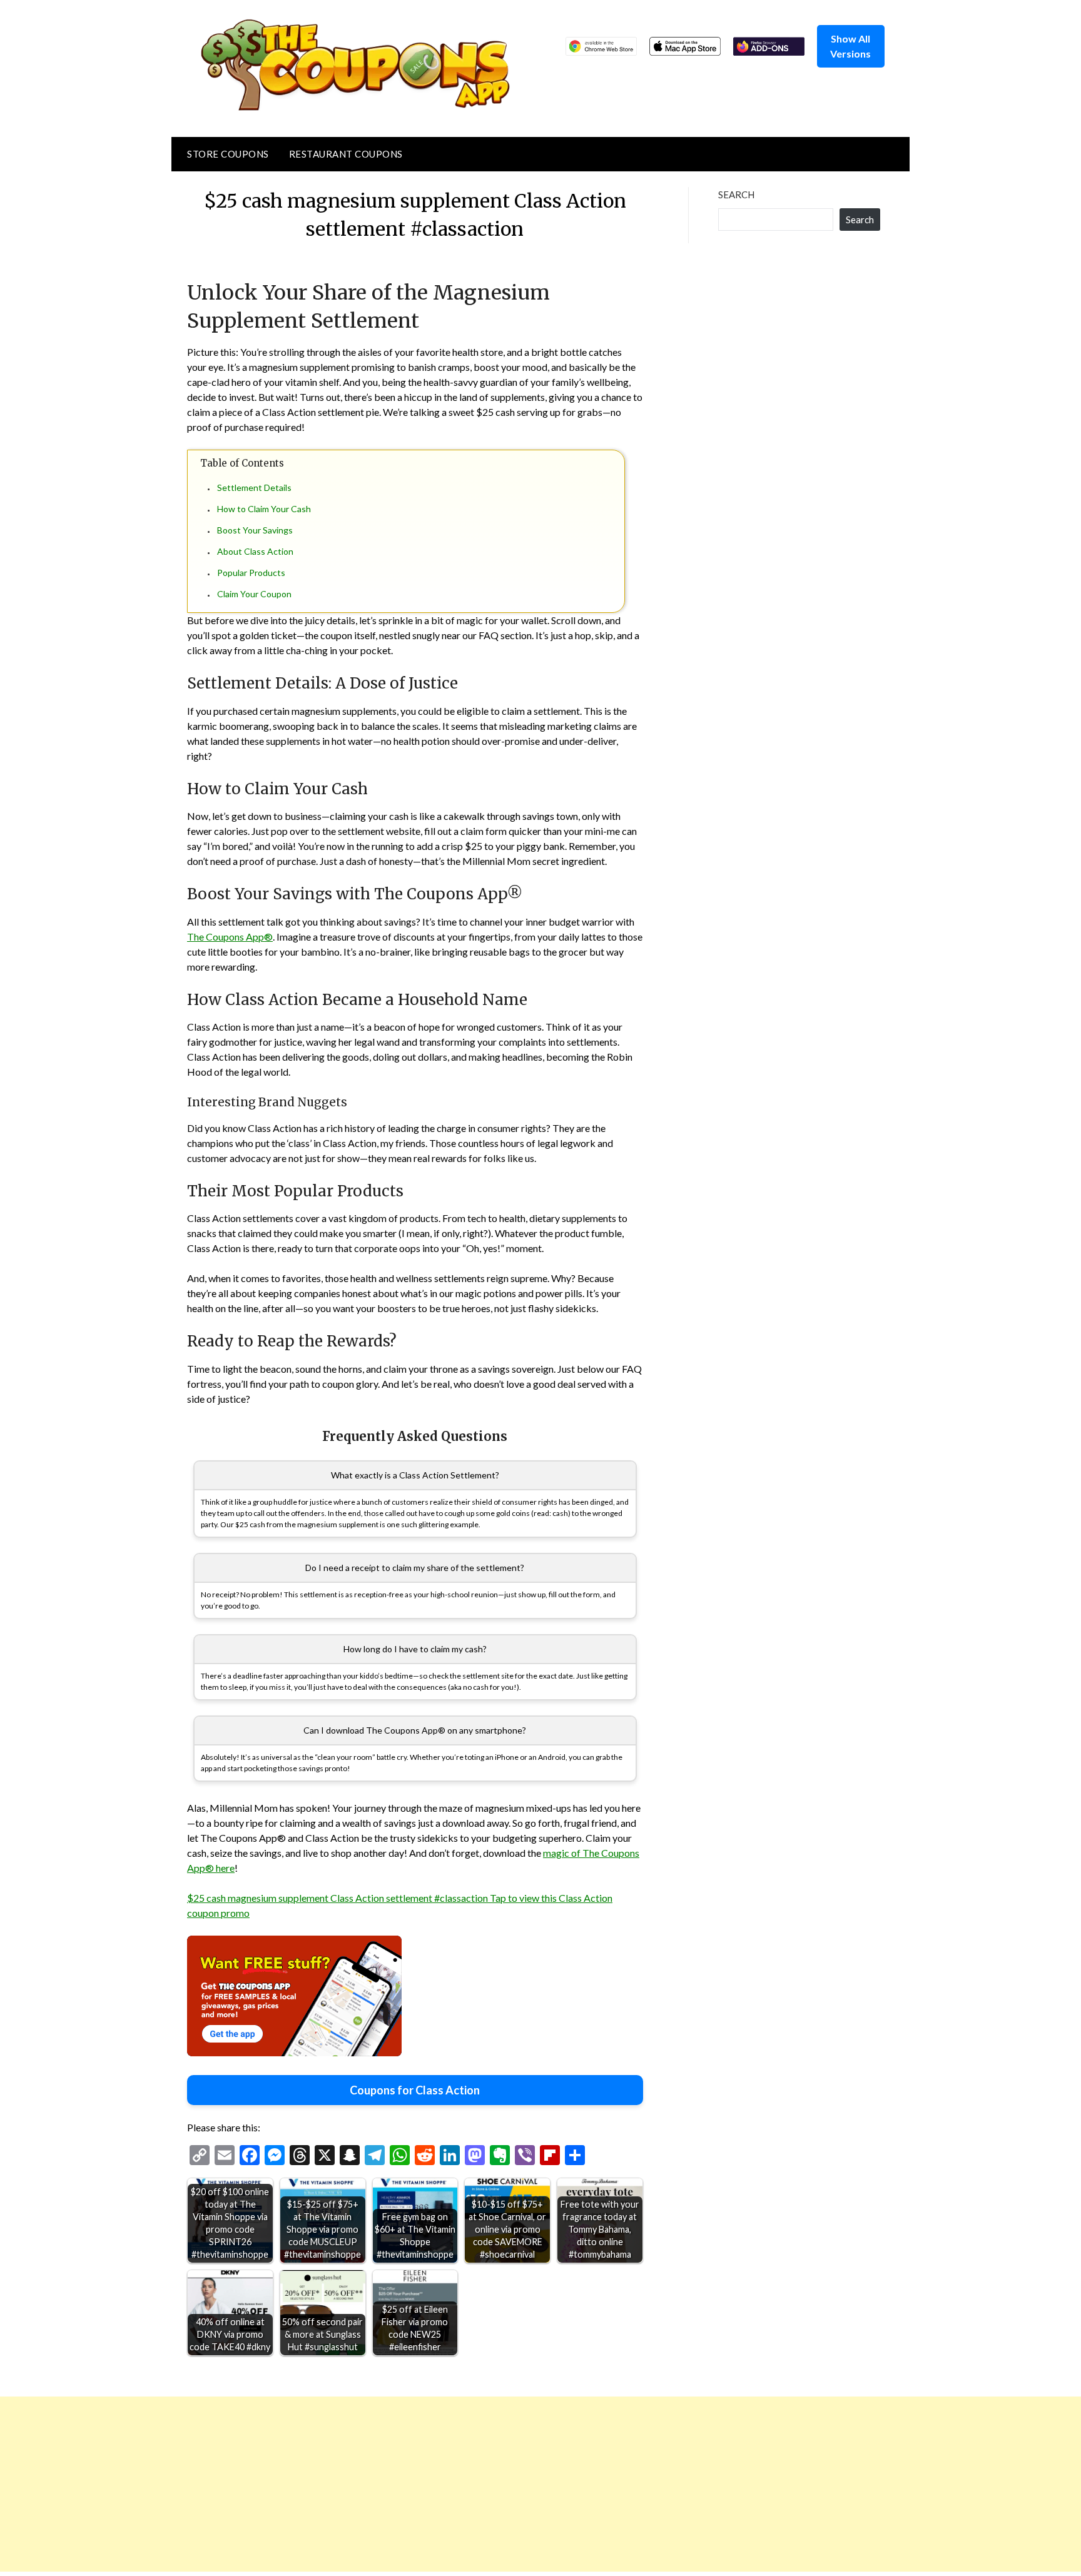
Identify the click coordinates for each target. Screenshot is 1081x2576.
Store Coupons (228, 154)
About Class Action (255, 551)
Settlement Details (254, 487)
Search (736, 194)
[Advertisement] (375, 2484)
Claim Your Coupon (254, 594)
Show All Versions (850, 46)
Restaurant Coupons (346, 154)
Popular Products (251, 573)
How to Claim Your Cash (264, 509)
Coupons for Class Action (415, 2090)
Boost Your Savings (255, 530)
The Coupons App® (230, 937)
